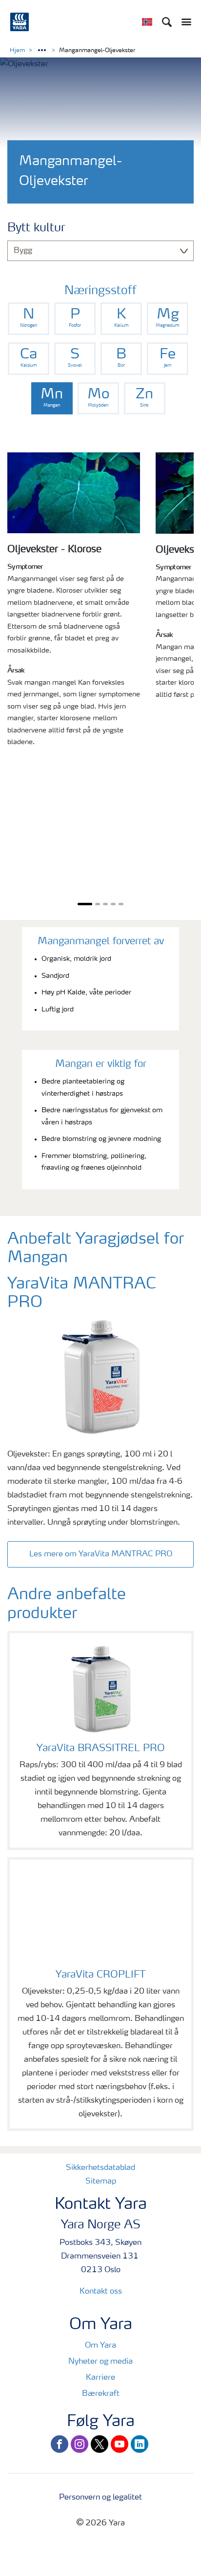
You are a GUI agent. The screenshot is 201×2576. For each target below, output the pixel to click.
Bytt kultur (36, 228)
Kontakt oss (101, 2292)
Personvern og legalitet (100, 2498)
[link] (29, 319)
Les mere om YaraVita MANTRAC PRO (101, 1554)
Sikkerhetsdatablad (100, 2168)
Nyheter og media (100, 2362)
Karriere (100, 2378)
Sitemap (101, 2182)
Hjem (17, 51)
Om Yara (100, 2346)
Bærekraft (101, 2394)
